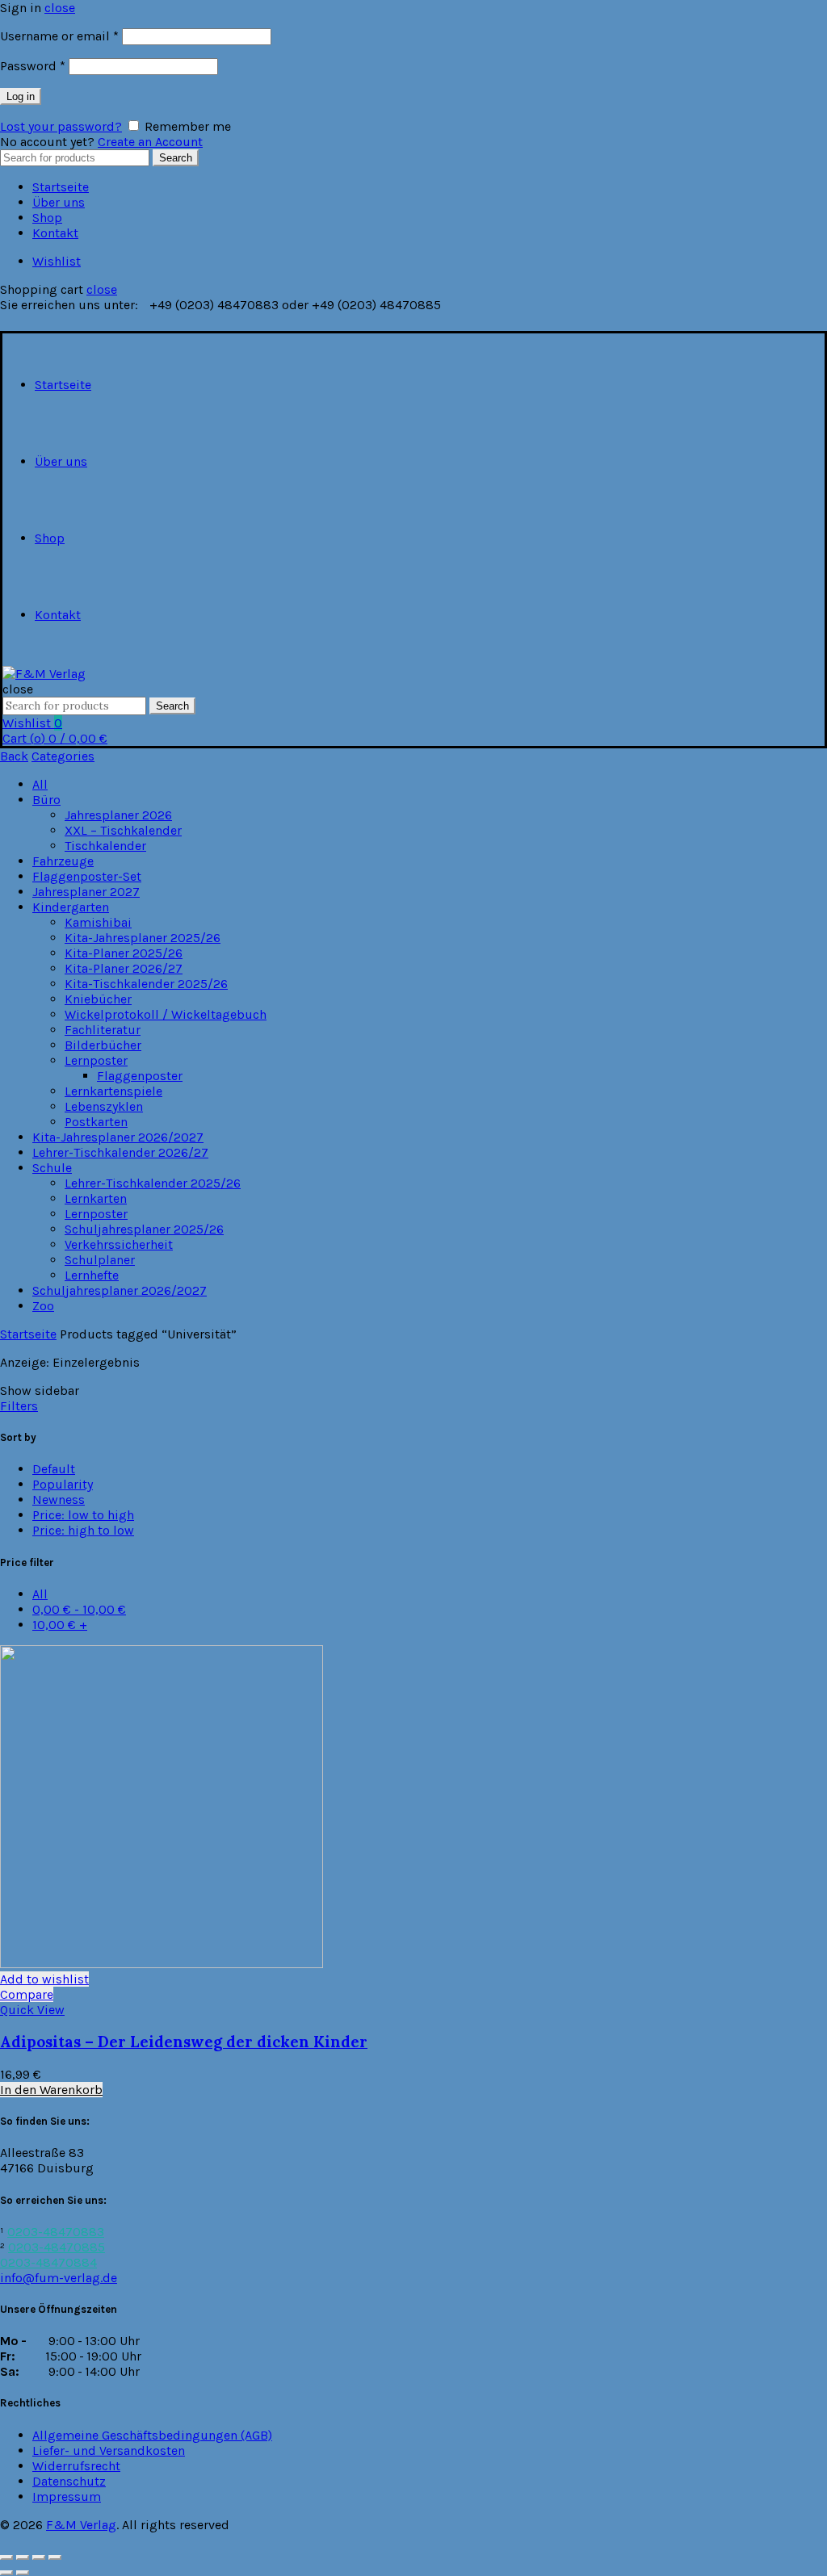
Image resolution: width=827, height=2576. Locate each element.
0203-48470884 (48, 2262)
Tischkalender (105, 846)
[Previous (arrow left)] (6, 2573)
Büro (46, 800)
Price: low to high (83, 1515)
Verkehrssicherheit (119, 1244)
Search (176, 158)
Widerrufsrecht (76, 2466)
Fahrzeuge (63, 861)
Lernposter (96, 1060)
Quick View (32, 2010)
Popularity (63, 1484)
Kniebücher (98, 999)
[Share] (23, 2557)
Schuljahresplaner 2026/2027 (120, 1290)
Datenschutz (69, 2481)
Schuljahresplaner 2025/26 (144, 1229)
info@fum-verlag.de (59, 2278)
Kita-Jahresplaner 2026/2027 (118, 1137)
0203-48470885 (57, 2247)
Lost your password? (61, 126)
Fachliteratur (103, 1030)
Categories (63, 756)
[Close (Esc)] (6, 2557)
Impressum (67, 2496)
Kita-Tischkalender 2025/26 (146, 984)
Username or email (59, 36)
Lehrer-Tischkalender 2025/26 (153, 1183)
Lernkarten (96, 1198)
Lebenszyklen (104, 1106)
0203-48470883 (56, 2232)
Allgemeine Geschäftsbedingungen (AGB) (152, 2435)
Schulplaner (100, 1260)
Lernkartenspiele (113, 1091)
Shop (47, 218)
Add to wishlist (44, 1979)
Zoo (43, 1306)
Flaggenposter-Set (87, 876)
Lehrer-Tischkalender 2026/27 (120, 1152)
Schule (52, 1168)
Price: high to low (83, 1530)
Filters (19, 1406)
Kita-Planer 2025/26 (124, 953)
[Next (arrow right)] (23, 2573)
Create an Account (150, 142)
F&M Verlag (81, 2525)
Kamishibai (98, 922)
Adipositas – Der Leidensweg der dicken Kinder (184, 2042)
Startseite (61, 187)
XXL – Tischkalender (123, 830)
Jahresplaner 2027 (86, 892)
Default (54, 1469)
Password (33, 66)
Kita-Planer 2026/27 (124, 968)
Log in (21, 96)
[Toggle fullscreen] (39, 2557)
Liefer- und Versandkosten (109, 2450)
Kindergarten (71, 907)
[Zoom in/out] (55, 2557)
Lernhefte (92, 1275)
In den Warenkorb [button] (51, 2090)
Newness (59, 1500)
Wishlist (57, 261)
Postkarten (96, 1122)
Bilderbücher (103, 1045)
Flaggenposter (140, 1076)
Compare (27, 1994)
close (60, 8)
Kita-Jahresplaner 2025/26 (143, 938)
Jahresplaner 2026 (118, 815)
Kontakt (55, 233)
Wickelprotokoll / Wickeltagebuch (166, 1014)
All (40, 784)
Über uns (59, 202)
